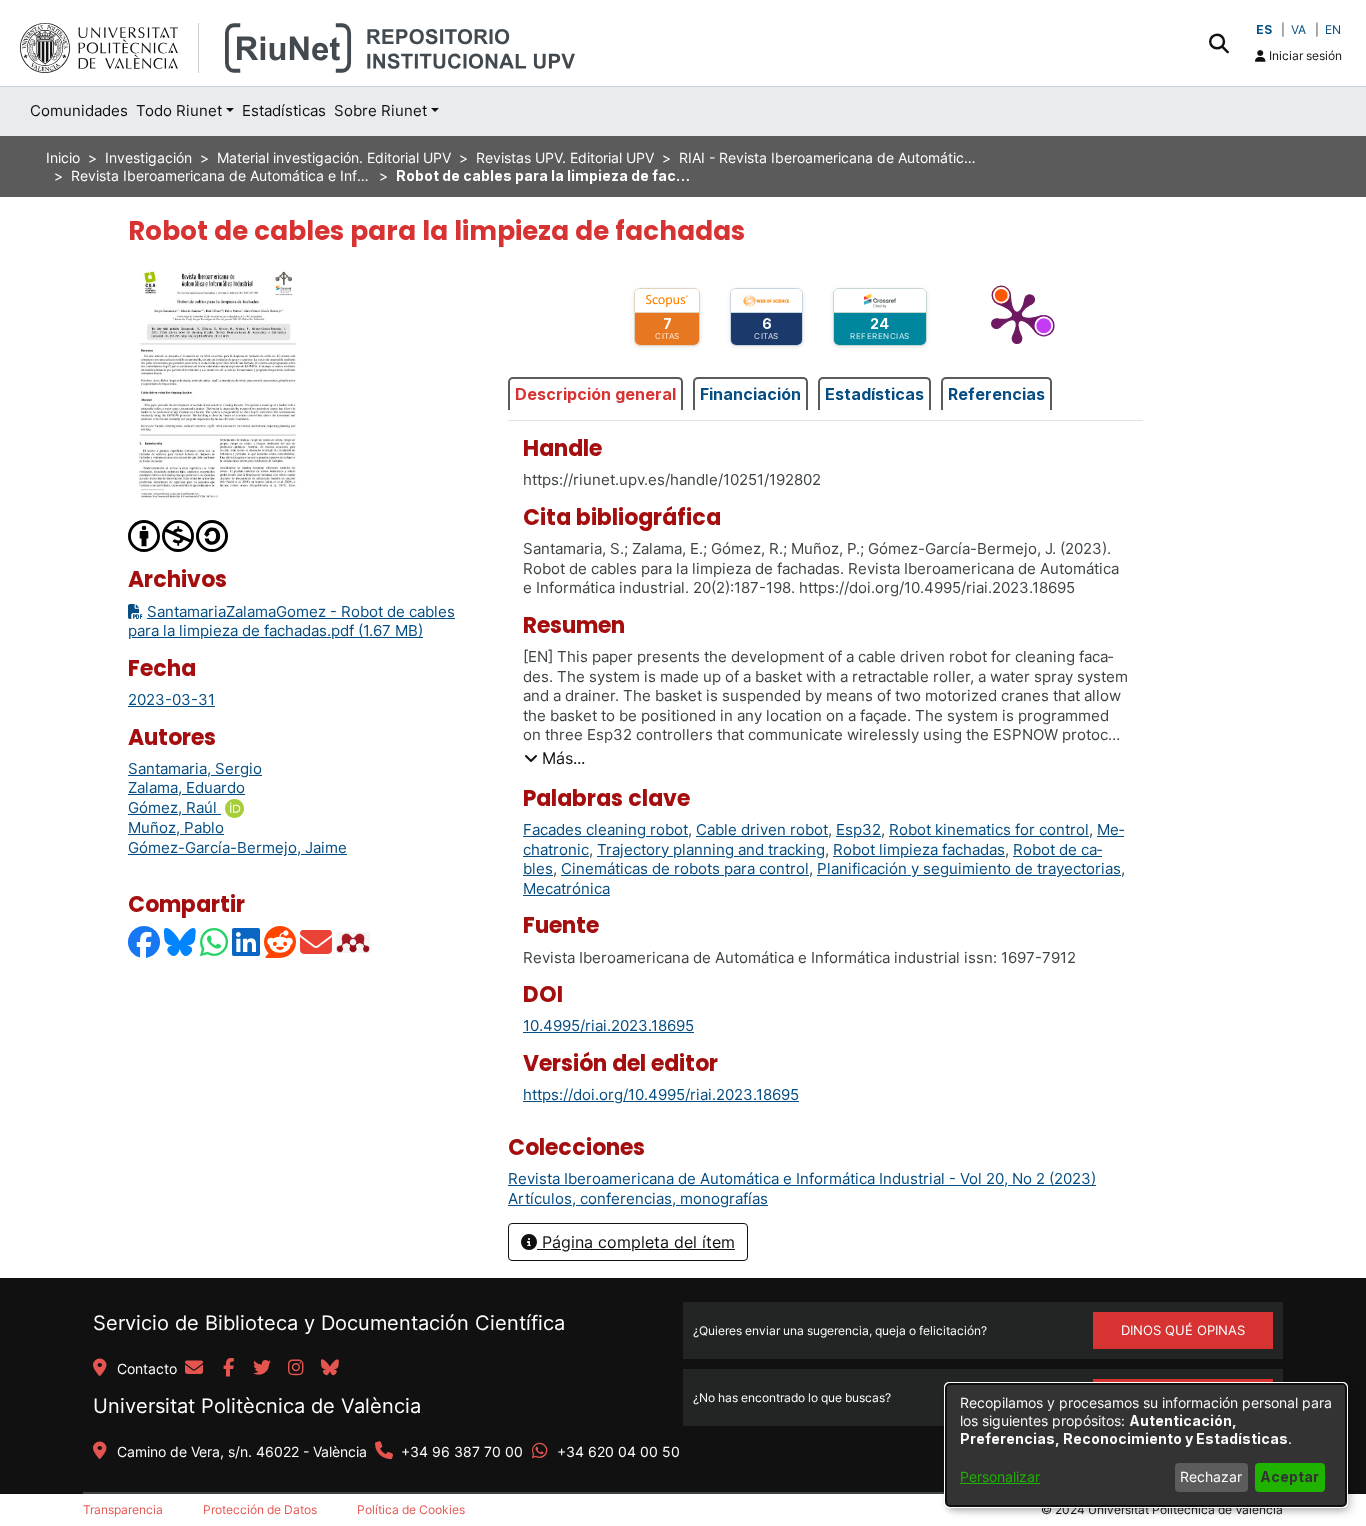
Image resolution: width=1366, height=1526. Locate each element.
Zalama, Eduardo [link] (186, 787)
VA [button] (1298, 29)
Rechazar (1211, 1476)
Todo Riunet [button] (179, 110)
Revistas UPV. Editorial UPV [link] (565, 157)
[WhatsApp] (215, 941)
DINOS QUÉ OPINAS (1183, 1330)
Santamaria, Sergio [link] (195, 768)
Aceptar (1289, 1476)
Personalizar (1000, 1476)
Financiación (750, 394)
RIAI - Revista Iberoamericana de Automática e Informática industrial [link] (829, 157)
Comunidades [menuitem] (79, 110)
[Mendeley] (355, 941)
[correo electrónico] (194, 1369)
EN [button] (1333, 29)
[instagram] (296, 1369)
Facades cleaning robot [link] (605, 829)
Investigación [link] (148, 157)
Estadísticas (874, 394)
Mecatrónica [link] (566, 888)
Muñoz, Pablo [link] (176, 827)
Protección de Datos (260, 1509)
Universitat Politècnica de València (257, 1406)
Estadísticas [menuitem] (284, 110)
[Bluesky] (181, 941)
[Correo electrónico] (317, 941)
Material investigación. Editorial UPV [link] (334, 157)
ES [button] (1264, 29)
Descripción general (595, 394)
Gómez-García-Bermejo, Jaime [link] (237, 847)
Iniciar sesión (1304, 55)
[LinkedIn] (247, 941)
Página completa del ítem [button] (636, 1242)
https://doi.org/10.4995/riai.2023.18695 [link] (661, 1094)
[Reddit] (281, 941)
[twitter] (262, 1369)
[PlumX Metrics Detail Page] (1017, 317)
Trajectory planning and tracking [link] (711, 849)
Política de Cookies (411, 1509)
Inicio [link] (63, 157)
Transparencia (123, 1509)
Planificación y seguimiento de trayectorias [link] (969, 868)
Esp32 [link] (858, 829)
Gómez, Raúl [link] (174, 807)
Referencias (996, 394)
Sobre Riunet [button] (380, 110)
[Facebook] (145, 941)
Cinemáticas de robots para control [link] (685, 868)
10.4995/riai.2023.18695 (608, 1025)
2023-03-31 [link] (171, 699)
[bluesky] (330, 1369)
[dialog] (1146, 1445)
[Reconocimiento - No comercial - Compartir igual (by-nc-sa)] (179, 534)
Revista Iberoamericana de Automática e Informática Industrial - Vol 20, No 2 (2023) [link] (221, 175)
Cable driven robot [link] (762, 829)
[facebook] (228, 1369)
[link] (802, 1178)
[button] (1218, 43)
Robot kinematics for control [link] (989, 829)
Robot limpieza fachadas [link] (919, 849)
